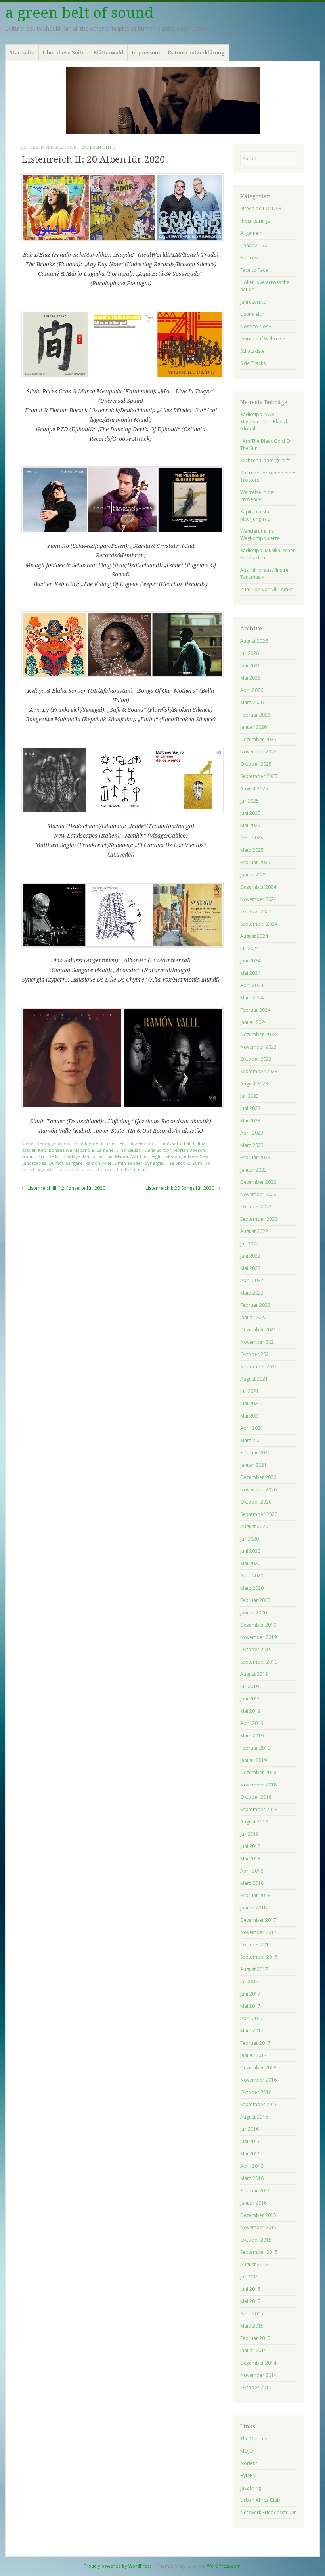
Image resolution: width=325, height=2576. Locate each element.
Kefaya (73, 1156)
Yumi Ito (201, 1163)
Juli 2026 (249, 653)
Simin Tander (128, 1163)
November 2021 (258, 1342)
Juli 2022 (249, 1244)
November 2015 (258, 2227)
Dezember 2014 (258, 2363)
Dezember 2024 (258, 887)
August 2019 (254, 1674)
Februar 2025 (255, 862)
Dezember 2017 (258, 1920)
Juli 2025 (249, 801)
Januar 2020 (253, 1613)
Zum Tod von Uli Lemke (267, 589)
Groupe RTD (51, 1156)
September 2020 (259, 1514)
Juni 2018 (250, 1846)
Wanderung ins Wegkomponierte (260, 535)
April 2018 (252, 1871)
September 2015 (259, 2252)
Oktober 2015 (256, 2240)
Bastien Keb (34, 1150)
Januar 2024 (253, 1022)
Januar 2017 (253, 2055)
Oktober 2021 (256, 1354)
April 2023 (252, 1133)
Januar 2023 (253, 1170)
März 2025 (252, 850)
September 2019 (259, 1662)
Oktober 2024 (256, 911)
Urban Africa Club (260, 2500)
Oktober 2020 (256, 1502)
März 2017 (252, 2031)
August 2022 (254, 1231)
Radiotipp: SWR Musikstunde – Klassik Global (264, 422)
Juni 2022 (250, 1256)
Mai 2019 (250, 1711)
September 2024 (259, 924)
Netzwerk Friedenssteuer (268, 2512)
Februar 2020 (255, 1600)
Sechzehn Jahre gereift (265, 460)
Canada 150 (254, 245)
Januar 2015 (253, 2350)
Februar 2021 (255, 1453)
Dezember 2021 (258, 1330)
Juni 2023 (250, 1108)
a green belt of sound (79, 13)
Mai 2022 (250, 1268)
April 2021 (252, 1428)
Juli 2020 (249, 1539)
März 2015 (252, 2326)
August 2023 (254, 1084)
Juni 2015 (250, 2289)
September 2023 (259, 1071)
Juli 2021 (249, 1391)
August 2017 (254, 1969)
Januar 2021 (253, 1465)
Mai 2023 (250, 1121)
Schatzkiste (252, 351)
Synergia (154, 1163)
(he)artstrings (255, 221)
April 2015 (252, 2314)
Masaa (121, 1156)
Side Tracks (253, 363)
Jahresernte (253, 302)
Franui (28, 1156)
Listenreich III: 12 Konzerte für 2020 (63, 1188)
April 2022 (252, 1280)
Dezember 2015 (258, 2215)
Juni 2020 (250, 1551)
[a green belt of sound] (162, 101)
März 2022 (252, 1293)
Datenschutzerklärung (196, 52)
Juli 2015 (249, 2277)
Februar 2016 (255, 2191)
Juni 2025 (250, 813)
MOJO (247, 2451)
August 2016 (254, 2117)
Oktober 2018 (256, 1797)
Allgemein (92, 1143)
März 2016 (252, 2178)
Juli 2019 (249, 1686)
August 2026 (254, 641)
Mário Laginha (98, 1156)
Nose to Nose (256, 326)
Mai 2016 (250, 2154)
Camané (105, 1150)
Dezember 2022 (258, 1182)
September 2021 (259, 1367)
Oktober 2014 (256, 2387)
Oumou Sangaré (66, 1163)
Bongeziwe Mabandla (71, 1150)
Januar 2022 (253, 1317)
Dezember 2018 (258, 1772)
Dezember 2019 (258, 1625)
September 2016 (259, 2104)
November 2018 (258, 1785)
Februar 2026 (255, 715)
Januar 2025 (253, 875)
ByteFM (248, 2475)
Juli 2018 (249, 1834)
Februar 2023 (255, 1157)
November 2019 (258, 1637)
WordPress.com (224, 2566)
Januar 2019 (253, 1760)
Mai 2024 (250, 973)
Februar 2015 (255, 2338)
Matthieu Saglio (147, 1156)
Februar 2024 (255, 1010)
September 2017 (259, 1957)
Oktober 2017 (256, 1945)
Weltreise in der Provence (258, 496)
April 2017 (252, 2018)
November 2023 (258, 1047)
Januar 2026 (253, 727)
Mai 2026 (250, 678)
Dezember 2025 (258, 739)
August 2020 (254, 1526)
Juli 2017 (249, 1981)
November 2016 (258, 2080)
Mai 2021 (250, 1416)
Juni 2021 (250, 1403)
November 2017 (258, 1932)
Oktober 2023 (256, 1059)
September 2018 (259, 1809)
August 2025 (254, 789)
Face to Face (254, 270)
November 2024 (258, 899)
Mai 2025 (250, 825)
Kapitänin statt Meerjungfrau (256, 515)
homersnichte (97, 147)
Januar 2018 (253, 1908)
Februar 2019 (255, 1748)
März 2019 (252, 1736)
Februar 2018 (255, 1895)
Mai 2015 (250, 2301)
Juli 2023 (249, 1096)
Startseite (22, 52)
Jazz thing (251, 2488)
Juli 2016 (249, 2129)
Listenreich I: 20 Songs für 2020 (183, 1188)
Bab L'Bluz (195, 1143)
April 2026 (252, 690)
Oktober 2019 (256, 1649)
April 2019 (252, 1723)
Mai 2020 (250, 1563)
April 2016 (252, 2166)
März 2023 (252, 1145)
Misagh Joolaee (181, 1156)
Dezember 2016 (258, 2068)
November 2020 (258, 1490)
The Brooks (178, 1163)
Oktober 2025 (256, 764)
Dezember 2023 (258, 1034)
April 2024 (252, 985)
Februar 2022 (255, 1305)
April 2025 (252, 838)
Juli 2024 (249, 948)
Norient (249, 2463)
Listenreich (117, 1143)
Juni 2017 (250, 1994)
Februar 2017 (255, 2043)
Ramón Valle (98, 1163)
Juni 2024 (250, 961)
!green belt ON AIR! (261, 208)
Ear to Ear (251, 258)
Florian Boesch (189, 1150)
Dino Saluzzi (129, 1150)
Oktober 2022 (256, 1207)
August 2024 (254, 936)
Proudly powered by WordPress (118, 2566)
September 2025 (259, 776)
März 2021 (252, 1440)
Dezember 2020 (258, 1477)
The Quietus (254, 2439)
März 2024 (252, 998)
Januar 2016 (253, 2203)
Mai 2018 (250, 1859)
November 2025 (258, 752)
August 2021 (254, 1379)
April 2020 (252, 1576)
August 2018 (254, 1822)
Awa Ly (174, 1143)
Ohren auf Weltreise (263, 339)
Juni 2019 (250, 1699)
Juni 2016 (250, 2141)
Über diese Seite (64, 52)
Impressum (146, 52)
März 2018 (252, 1883)
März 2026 (252, 702)
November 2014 (258, 2375)
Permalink (136, 1169)
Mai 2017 (250, 2006)
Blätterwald (109, 52)
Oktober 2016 (256, 2092)
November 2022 (258, 1194)
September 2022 (259, 1219)
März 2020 (252, 1588)
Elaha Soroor (158, 1150)
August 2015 (254, 2264)
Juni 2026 (250, 666)
